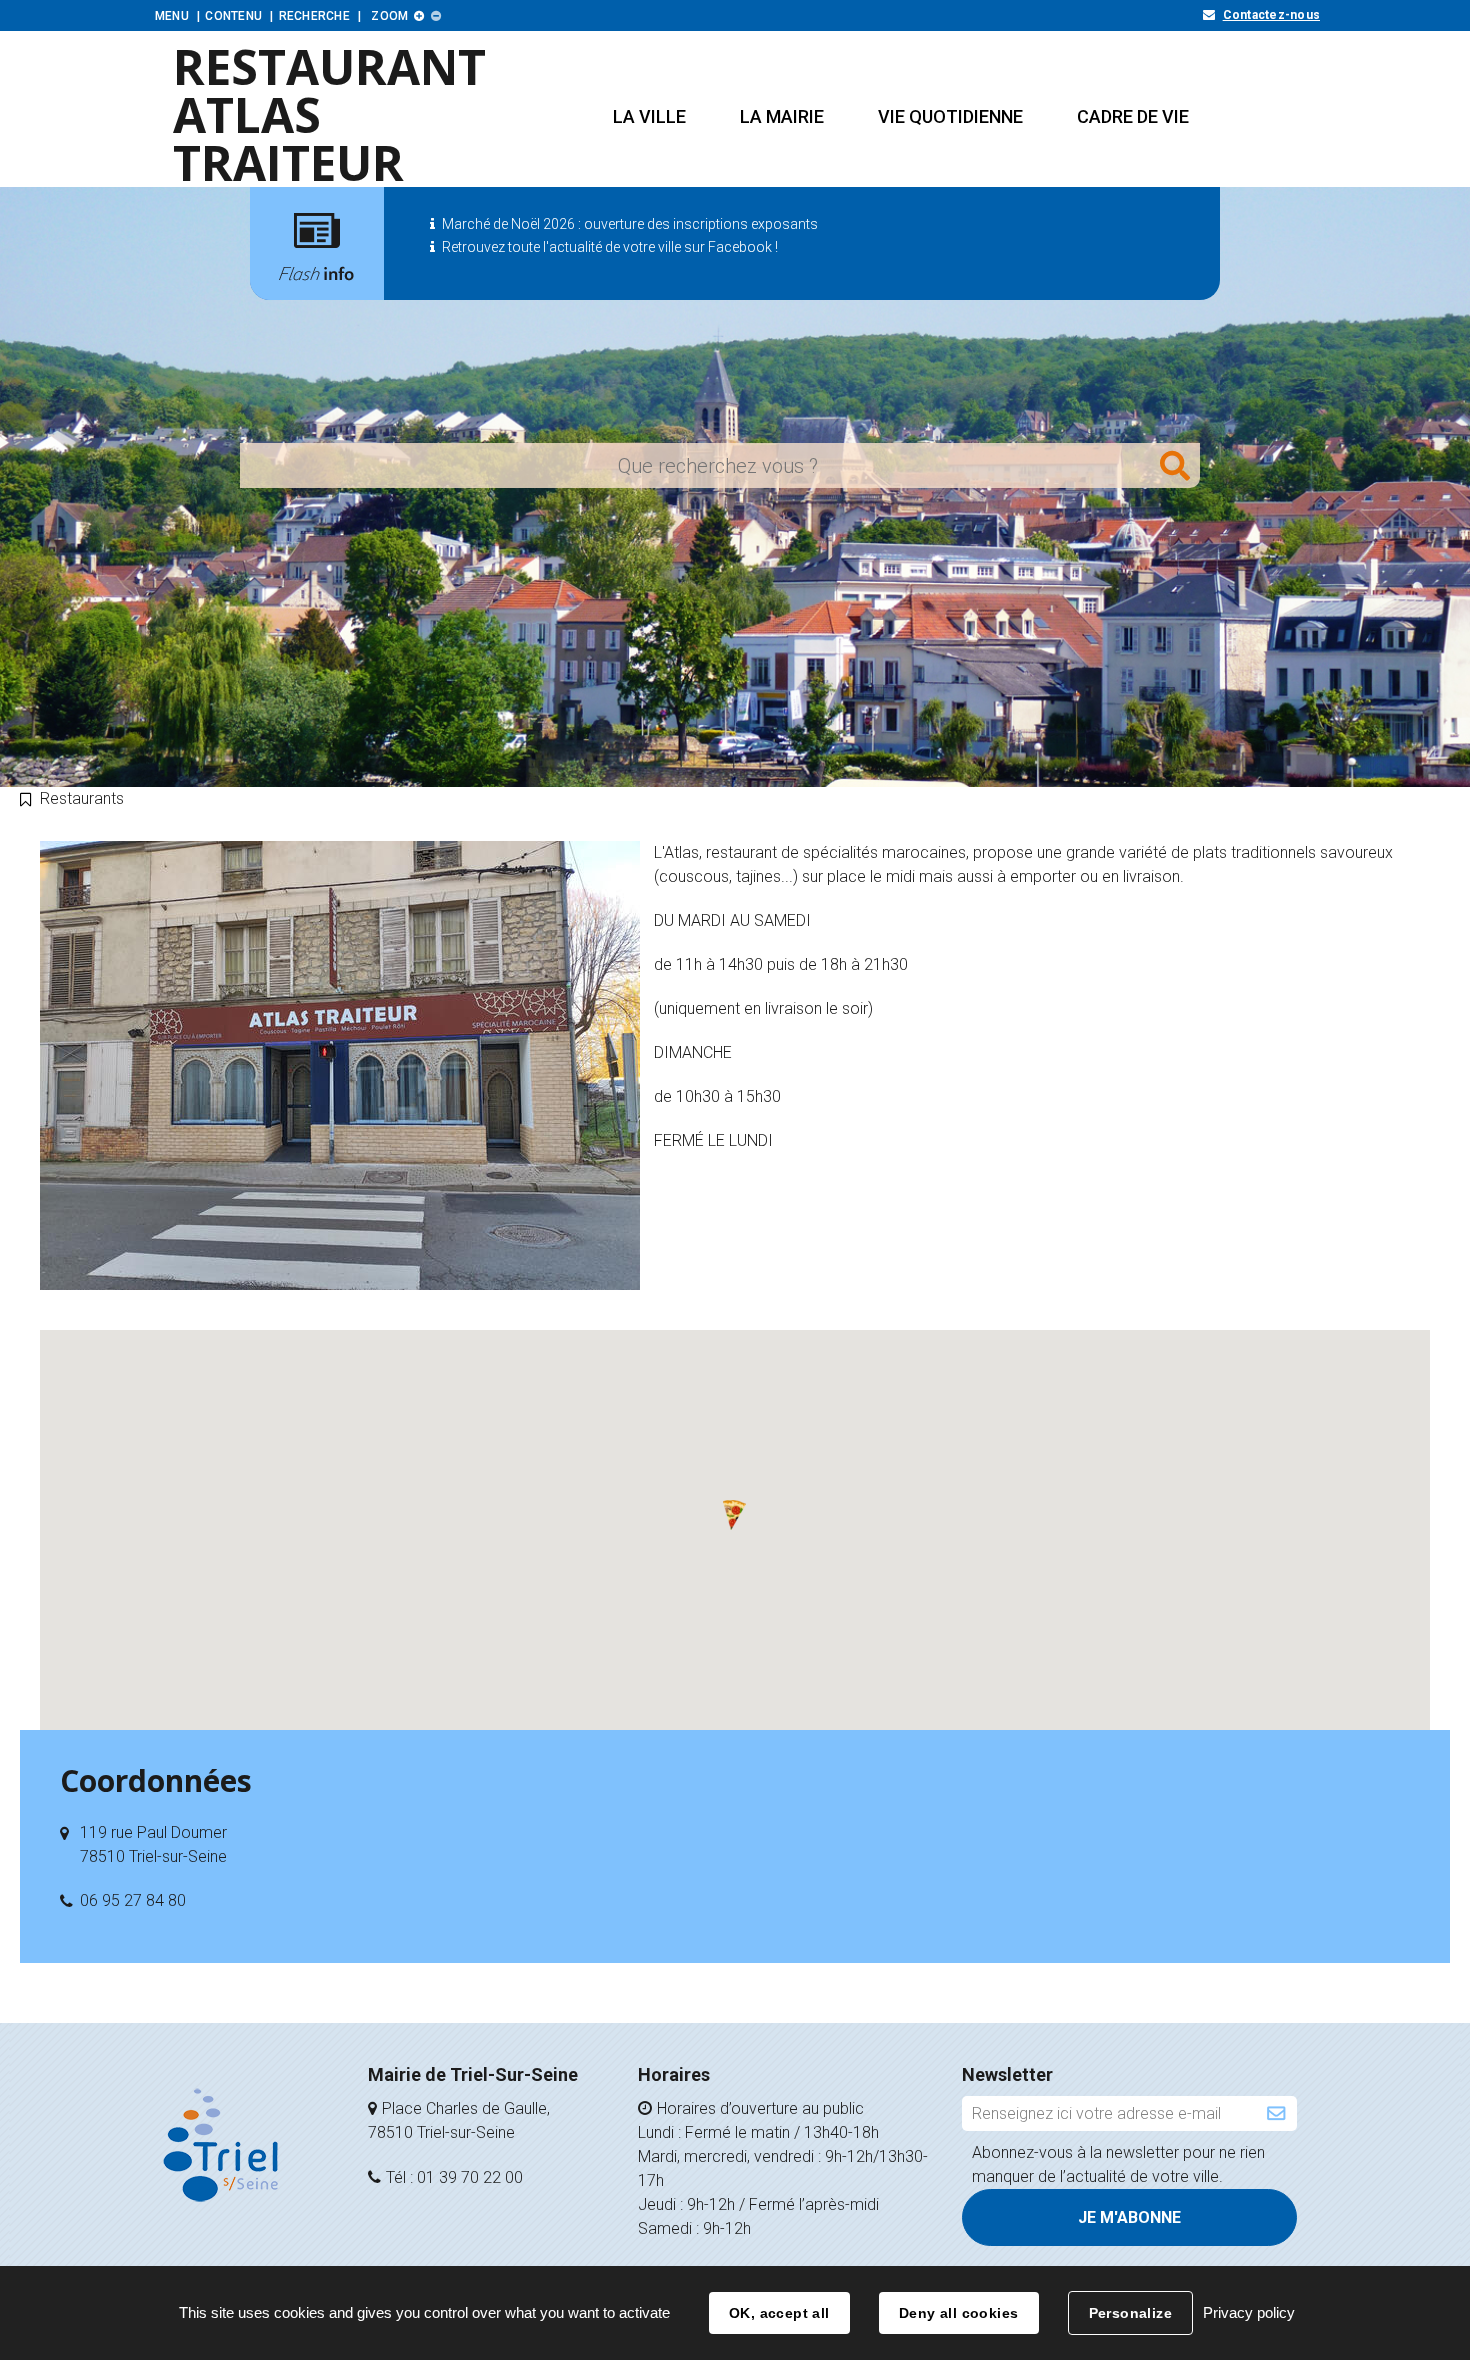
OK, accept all (779, 2313)
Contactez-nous (1271, 15)
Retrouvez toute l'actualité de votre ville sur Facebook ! (610, 247)
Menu (172, 16)
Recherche (314, 16)
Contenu (233, 16)
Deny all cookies (959, 2313)
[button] (649, 116)
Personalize (1131, 2313)
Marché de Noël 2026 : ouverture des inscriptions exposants (630, 224)
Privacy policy (1249, 2312)
